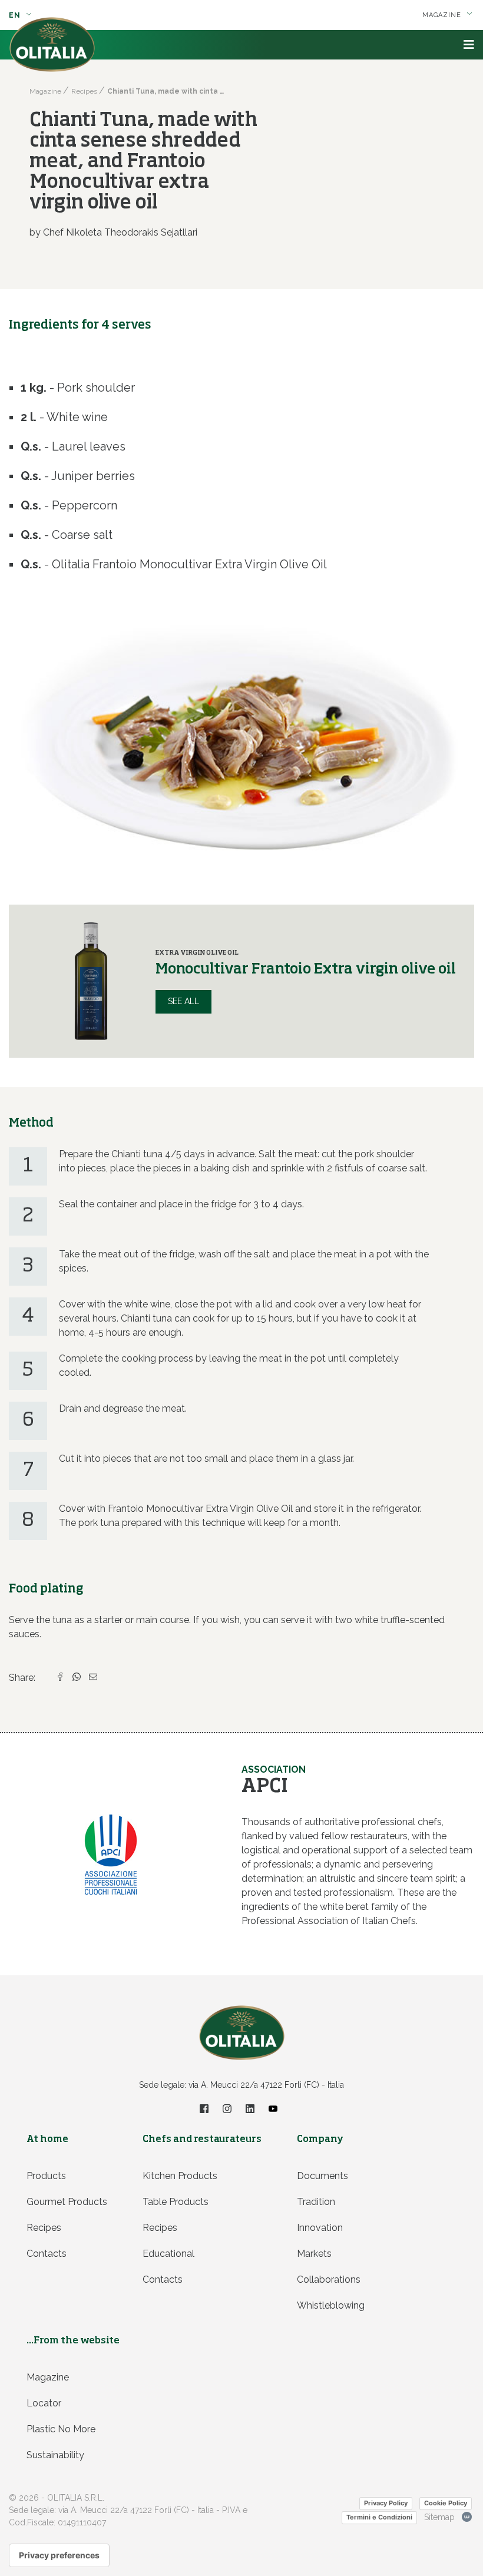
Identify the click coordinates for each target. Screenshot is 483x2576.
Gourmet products (67, 2202)
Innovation (320, 2228)
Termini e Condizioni (379, 2517)
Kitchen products (180, 2176)
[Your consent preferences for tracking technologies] (59, 2555)
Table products (176, 2202)
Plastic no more (61, 2429)
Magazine (48, 2377)
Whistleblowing (331, 2305)
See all (183, 1001)
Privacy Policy (386, 2503)
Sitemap (439, 2517)
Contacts (47, 2254)
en (16, 15)
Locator (44, 2403)
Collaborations (329, 2279)
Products (46, 2176)
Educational (168, 2254)
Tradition (316, 2202)
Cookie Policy (446, 2503)
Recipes (44, 2228)
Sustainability (55, 2455)
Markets (314, 2254)
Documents (322, 2176)
